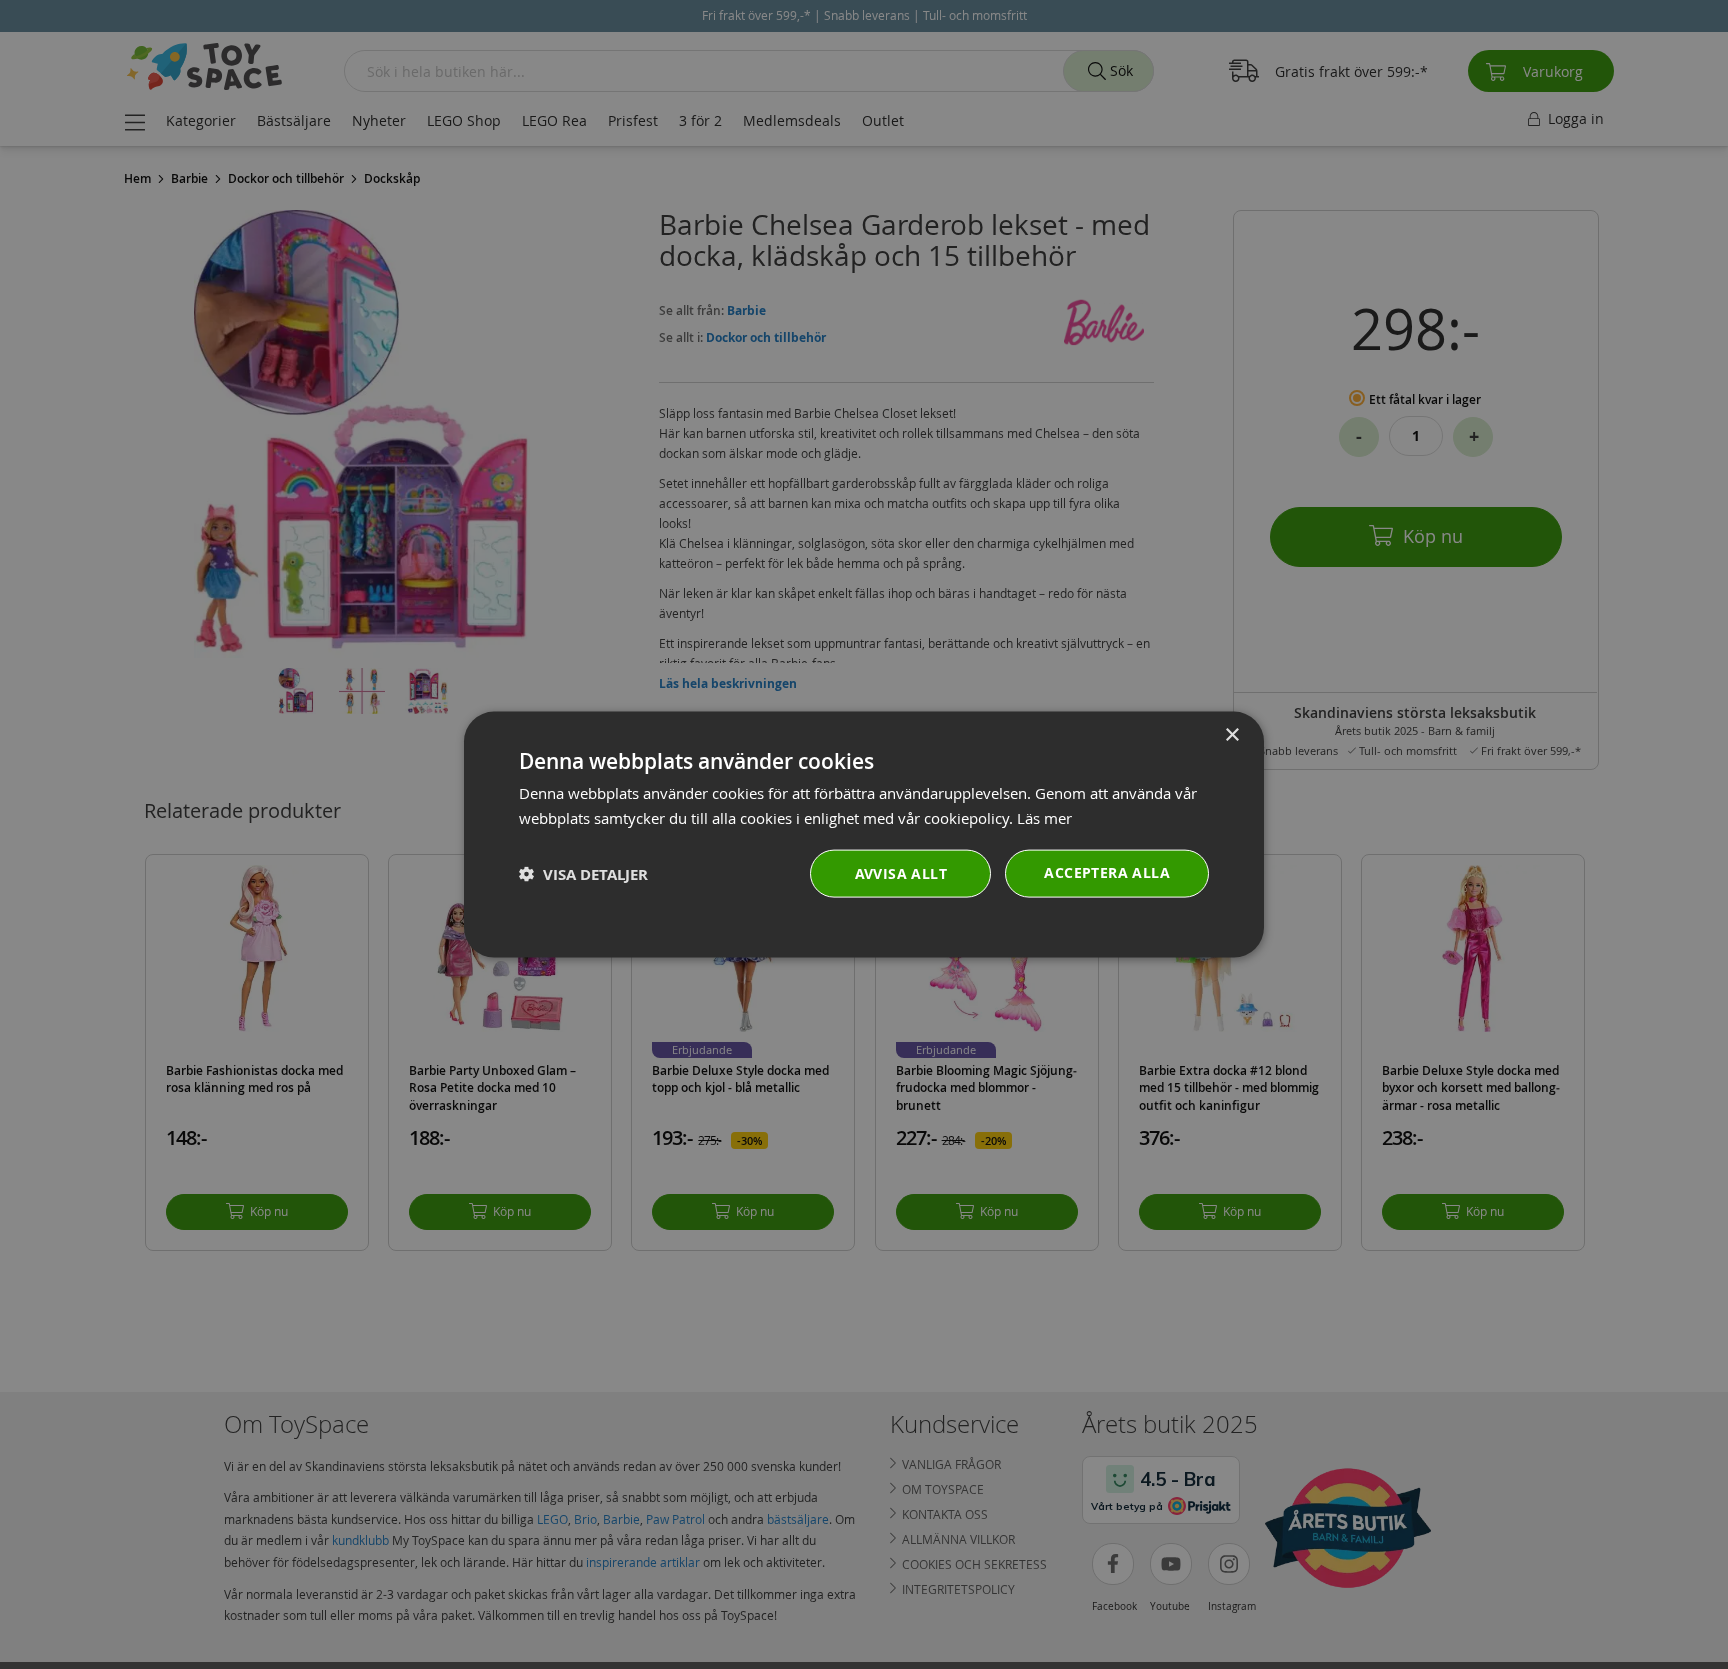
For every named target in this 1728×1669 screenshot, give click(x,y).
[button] (583, 873)
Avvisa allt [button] (901, 873)
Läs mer (1044, 817)
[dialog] (864, 834)
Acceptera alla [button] (1107, 872)
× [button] (1231, 734)
